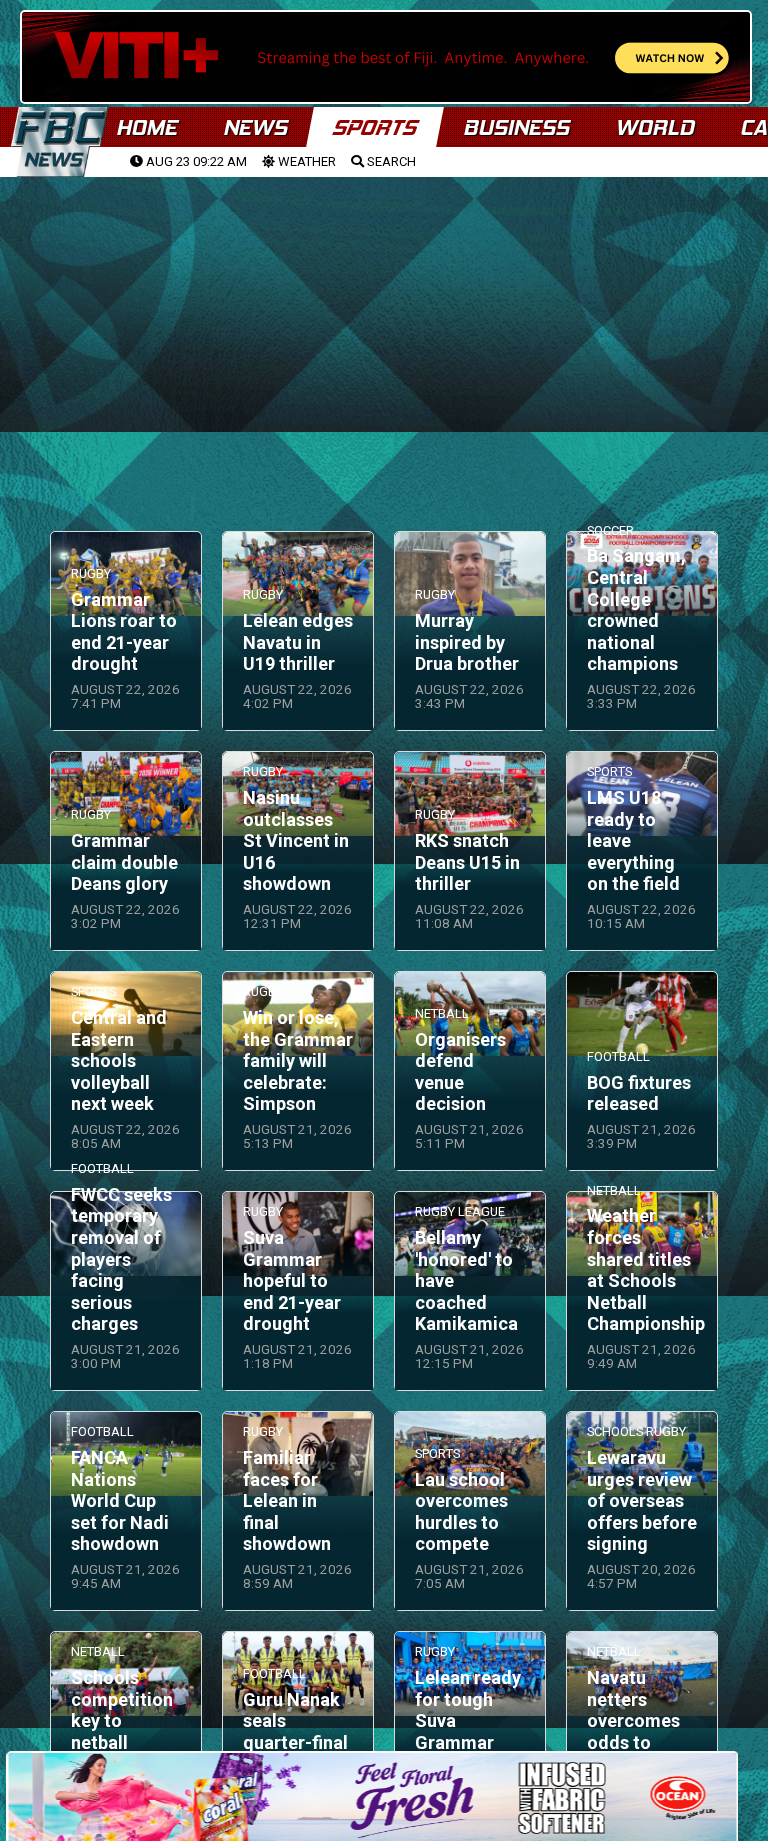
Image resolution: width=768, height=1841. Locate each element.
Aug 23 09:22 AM (195, 161)
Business (516, 127)
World (654, 127)
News (255, 127)
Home (146, 127)
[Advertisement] (384, 331)
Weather (305, 161)
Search (390, 161)
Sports (374, 127)
